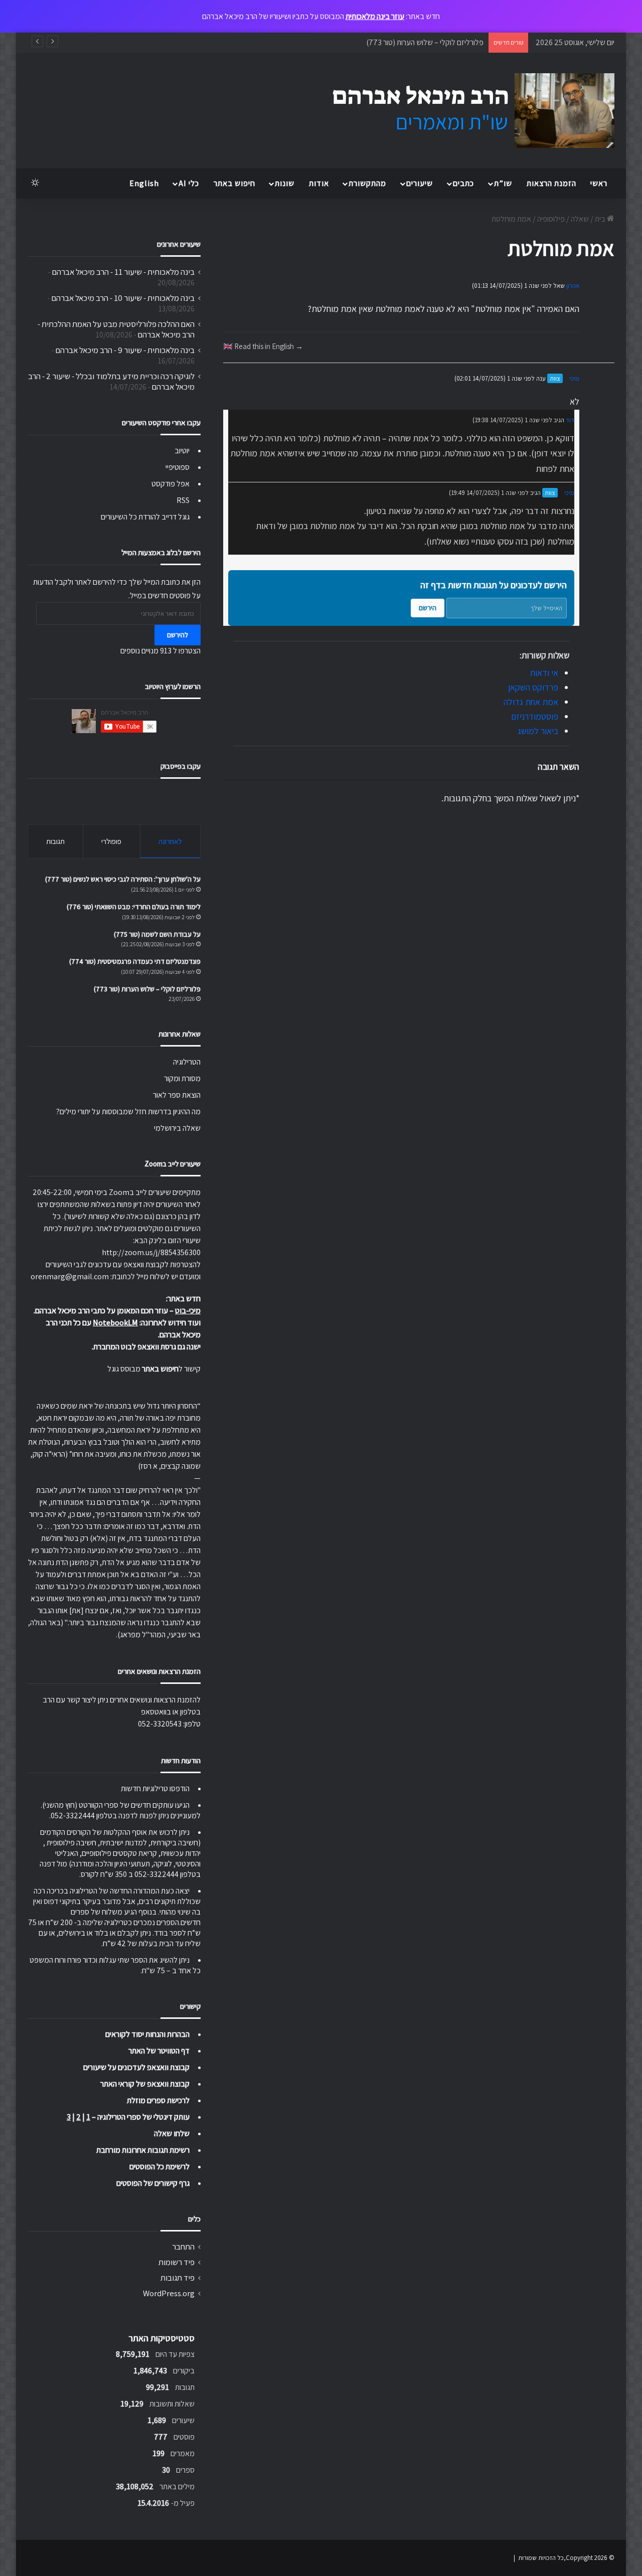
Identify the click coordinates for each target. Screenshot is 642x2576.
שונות (285, 183)
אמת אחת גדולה (531, 702)
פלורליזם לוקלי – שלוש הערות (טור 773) (425, 42)
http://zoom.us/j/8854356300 (151, 1252)
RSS (183, 500)
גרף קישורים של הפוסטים (153, 2183)
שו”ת (503, 183)
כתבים (463, 183)
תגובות (55, 841)
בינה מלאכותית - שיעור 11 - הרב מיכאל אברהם (123, 272)
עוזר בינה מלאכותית (375, 16)
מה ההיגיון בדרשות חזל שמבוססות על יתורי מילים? (128, 1111)
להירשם (178, 635)
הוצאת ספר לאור (177, 1095)
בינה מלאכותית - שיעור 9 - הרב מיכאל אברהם (125, 350)
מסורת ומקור (182, 1078)
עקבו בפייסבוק (181, 766)
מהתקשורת (367, 183)
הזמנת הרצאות (551, 183)
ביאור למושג (538, 731)
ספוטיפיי (178, 467)
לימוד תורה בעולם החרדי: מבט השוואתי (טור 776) (134, 907)
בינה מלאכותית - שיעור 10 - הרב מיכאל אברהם (123, 298)
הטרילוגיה (187, 1062)
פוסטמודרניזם (535, 716)
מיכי (574, 378)
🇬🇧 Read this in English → (263, 346)
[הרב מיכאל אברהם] (464, 111)
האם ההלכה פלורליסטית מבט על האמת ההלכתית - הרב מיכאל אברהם (116, 329)
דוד (570, 420)
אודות (319, 183)
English (144, 183)
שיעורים (420, 183)
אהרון (573, 286)
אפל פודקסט (171, 484)
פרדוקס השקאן (533, 687)
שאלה (580, 219)
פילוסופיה (551, 219)
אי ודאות (544, 673)
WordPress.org (169, 2293)
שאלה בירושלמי (177, 1128)
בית (601, 219)
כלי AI (189, 183)
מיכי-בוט (188, 1311)
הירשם (428, 608)
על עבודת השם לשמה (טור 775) (157, 934)
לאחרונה (170, 841)
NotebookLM (115, 1323)
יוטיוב (182, 451)
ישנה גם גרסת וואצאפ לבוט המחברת (147, 1347)
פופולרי (111, 841)
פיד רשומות (177, 2262)
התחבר (183, 2247)
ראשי (599, 183)
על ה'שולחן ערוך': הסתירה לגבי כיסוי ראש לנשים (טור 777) (123, 879)
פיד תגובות (178, 2278)
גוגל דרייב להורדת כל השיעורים (145, 517)
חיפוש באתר (234, 183)
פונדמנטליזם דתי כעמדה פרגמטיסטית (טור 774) (135, 961)
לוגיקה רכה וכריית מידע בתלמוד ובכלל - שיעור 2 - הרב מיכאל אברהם (111, 381)
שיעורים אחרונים (179, 244)
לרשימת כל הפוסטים (159, 2167)
